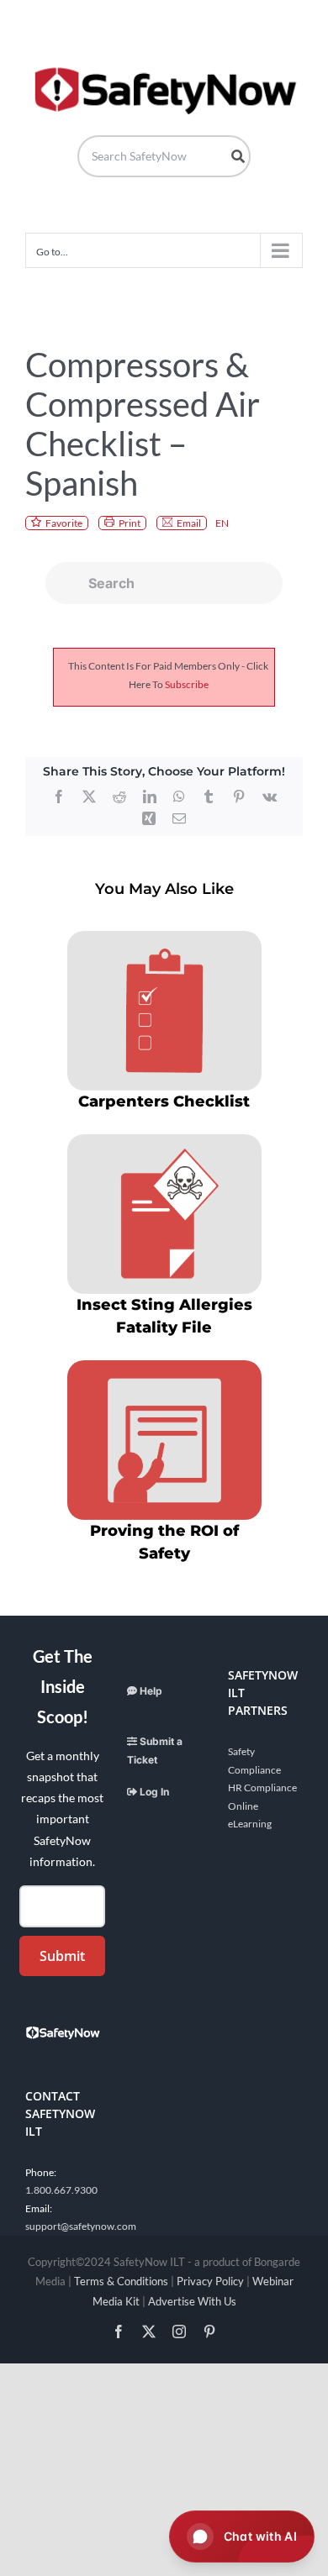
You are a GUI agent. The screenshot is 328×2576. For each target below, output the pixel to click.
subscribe (187, 684)
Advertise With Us (192, 2301)
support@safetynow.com (81, 2226)
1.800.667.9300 (61, 2190)
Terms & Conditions (121, 2281)
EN (222, 523)
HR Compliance (262, 1787)
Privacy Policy (210, 2281)
